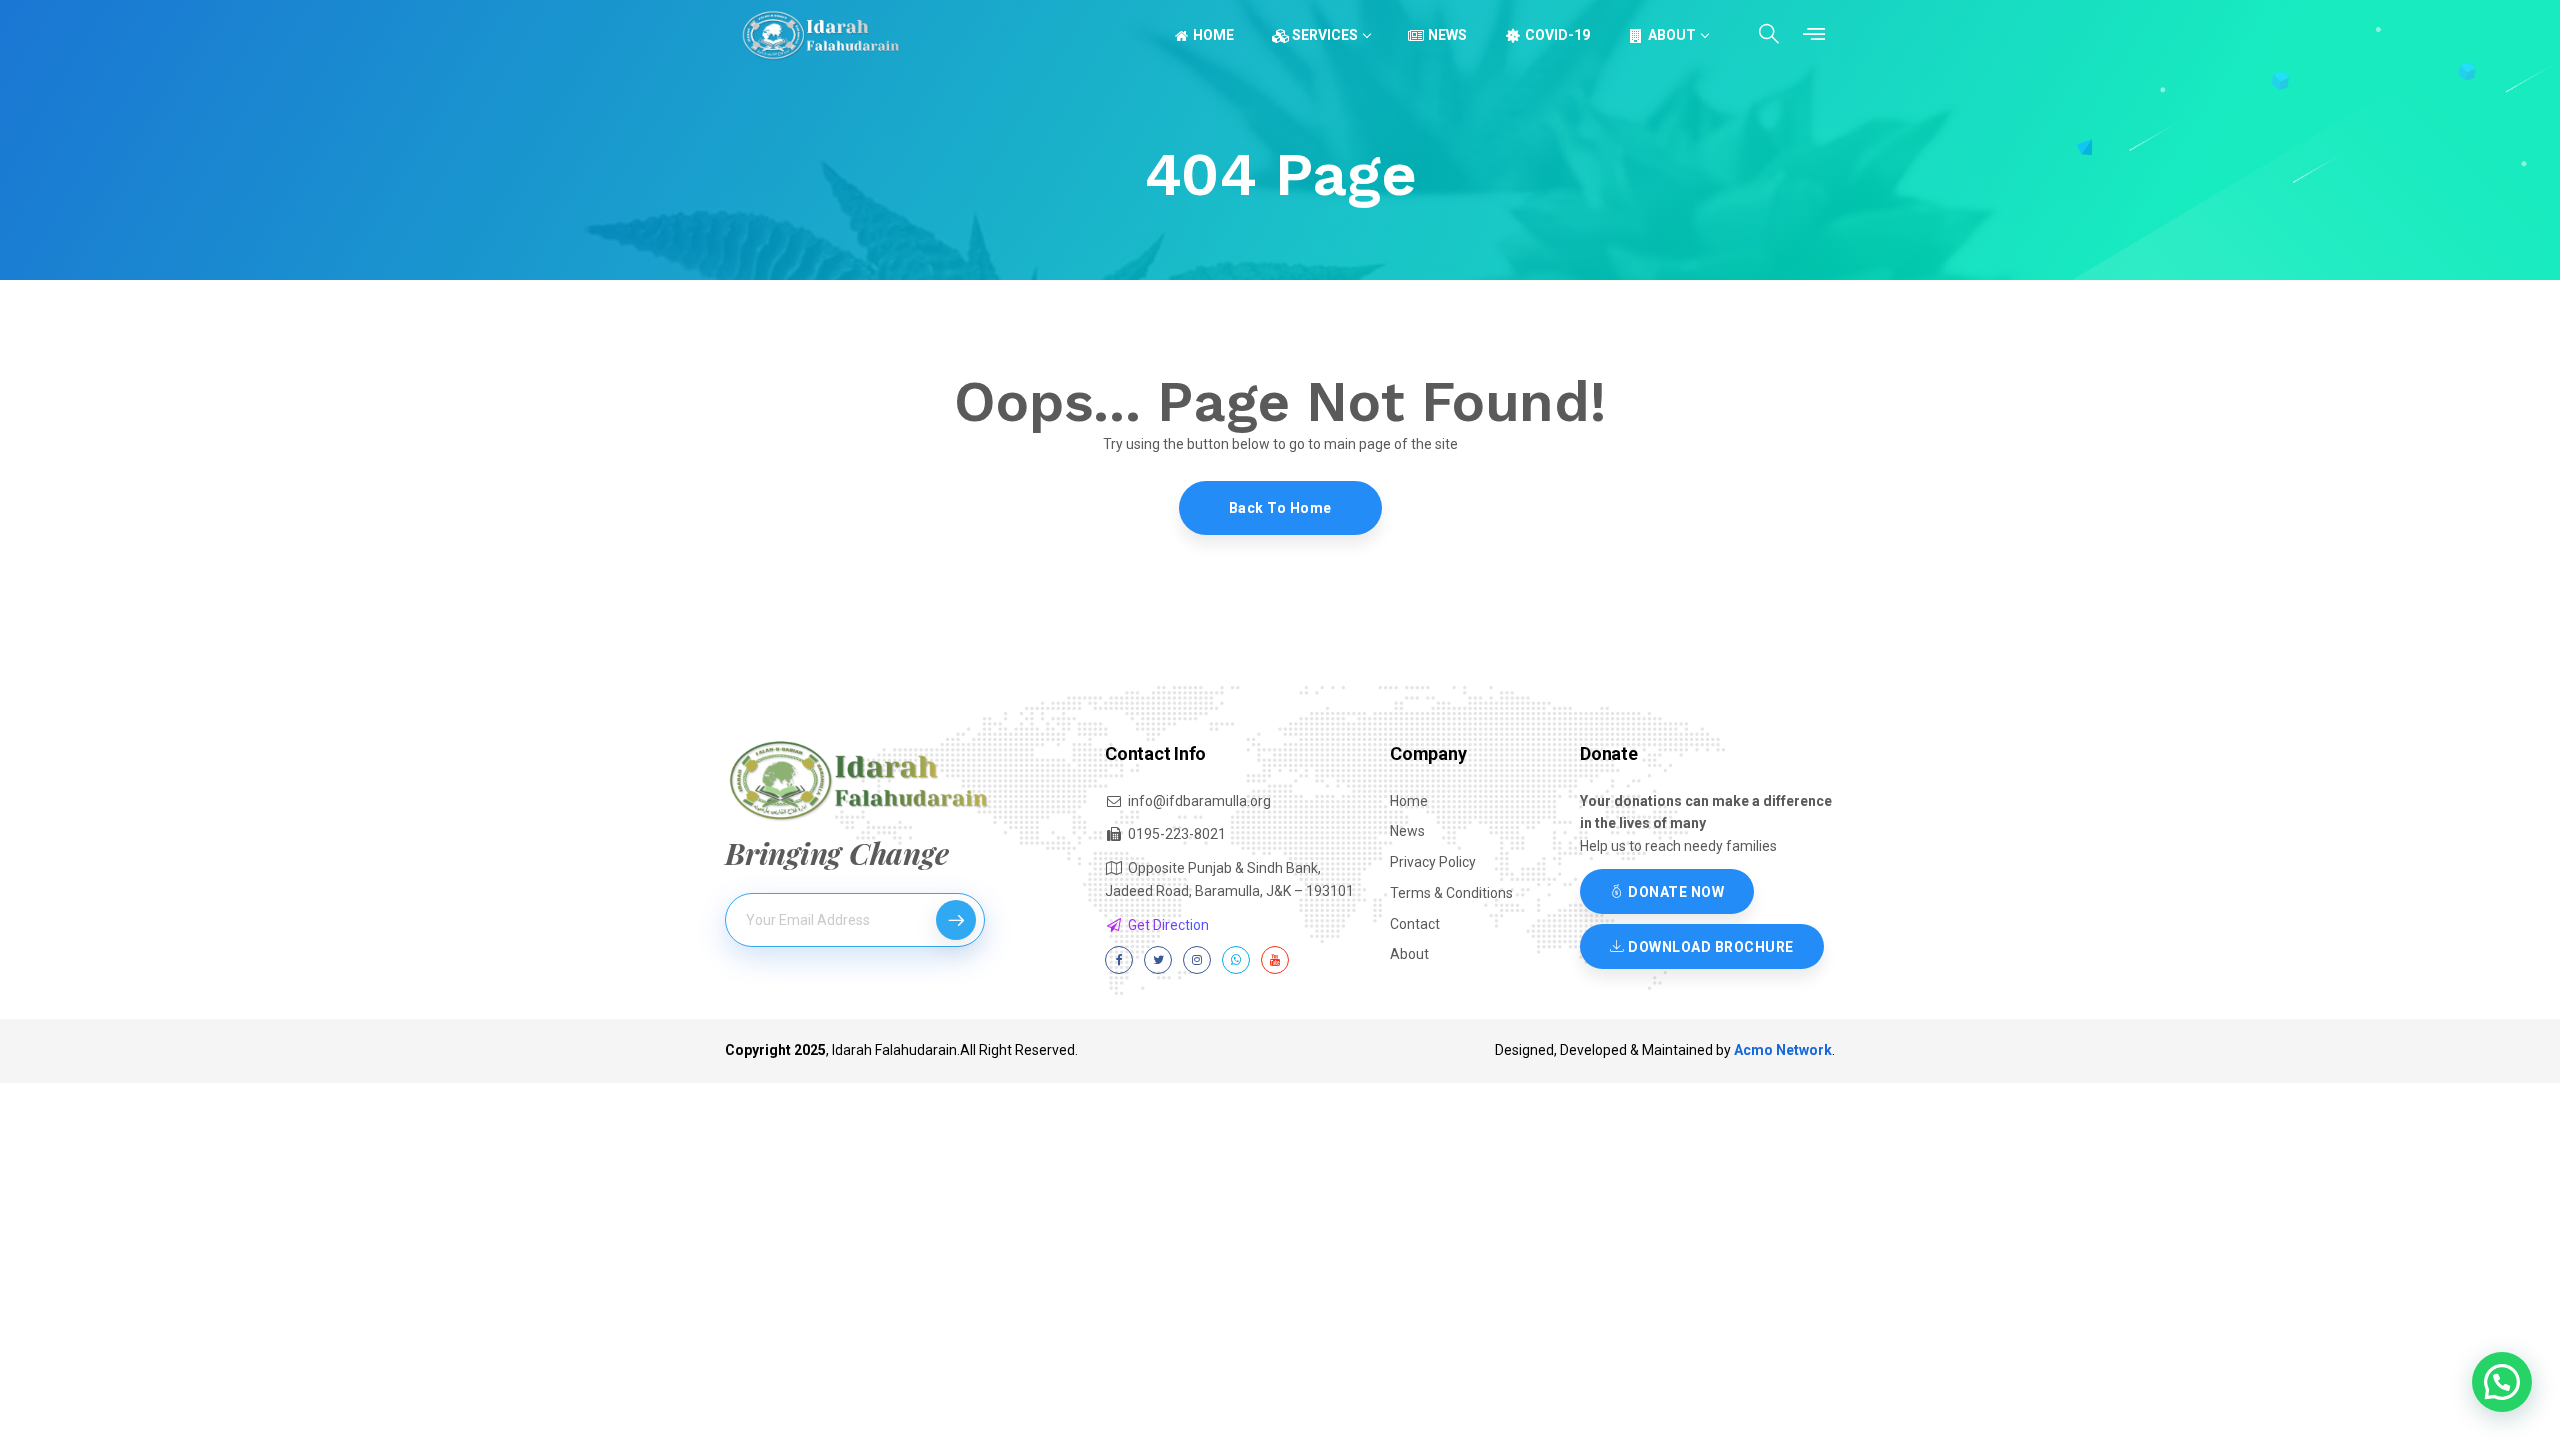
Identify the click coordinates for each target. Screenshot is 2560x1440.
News (1447, 35)
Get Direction (1168, 925)
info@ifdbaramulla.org (1199, 801)
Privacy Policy (1433, 862)
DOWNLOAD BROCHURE (1709, 947)
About (1672, 35)
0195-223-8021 (1177, 834)
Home (1213, 35)
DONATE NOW (1675, 892)
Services (1325, 35)
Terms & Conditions (1451, 893)
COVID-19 (1557, 35)
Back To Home (1280, 508)
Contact (1415, 924)
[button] (2502, 1382)
